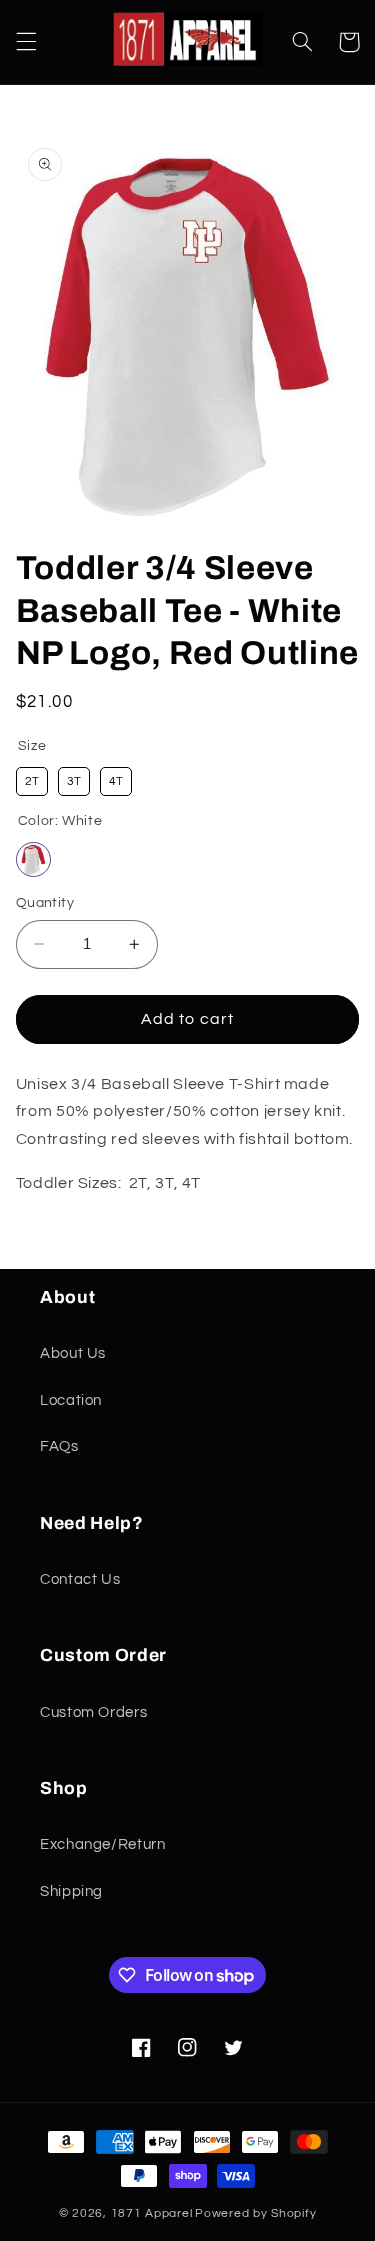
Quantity (45, 903)
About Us (73, 1353)
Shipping (71, 1891)
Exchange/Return (102, 1844)
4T (116, 781)
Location (71, 1400)
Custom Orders (93, 1712)
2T (32, 781)
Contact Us (80, 1579)
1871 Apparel (152, 2213)
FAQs (59, 1446)
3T (74, 781)
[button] (26, 42)
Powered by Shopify (255, 2213)
